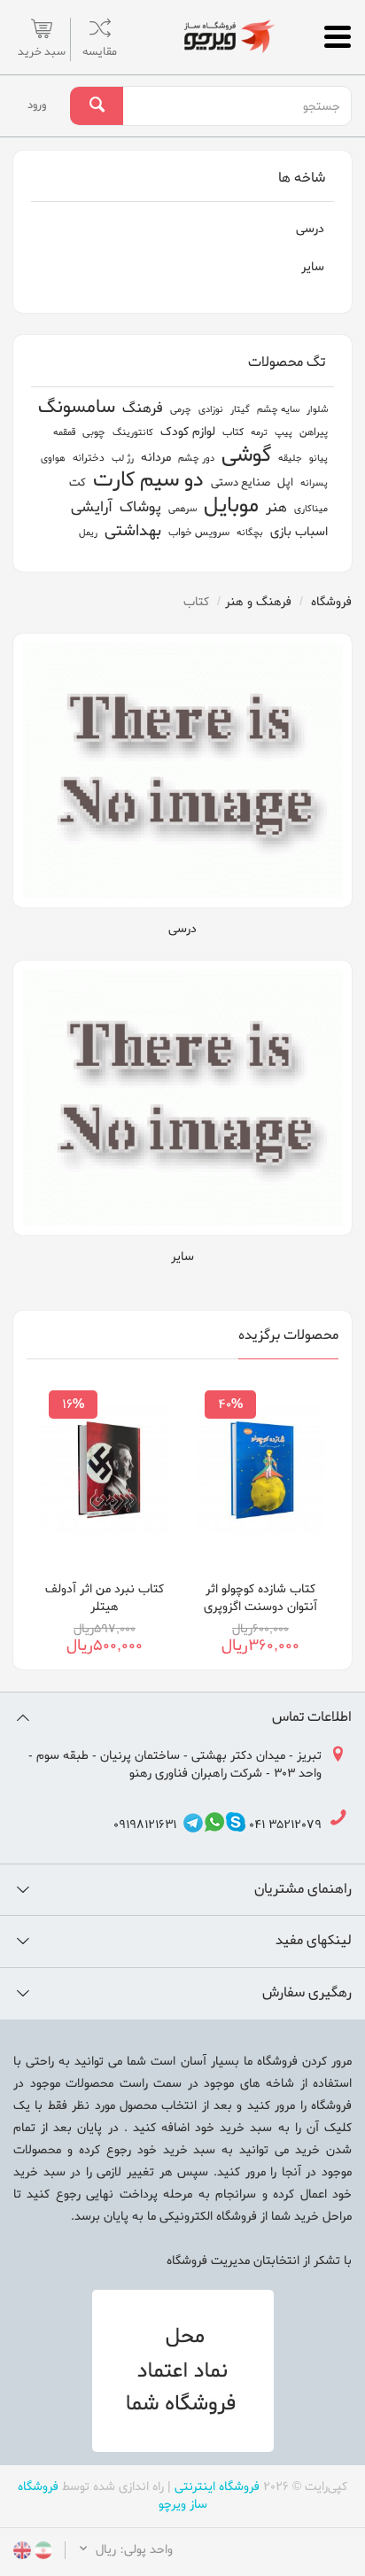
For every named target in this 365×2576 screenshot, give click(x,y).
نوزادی (211, 409)
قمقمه (64, 432)
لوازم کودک (188, 432)
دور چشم (196, 458)
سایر (313, 267)
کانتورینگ (133, 432)
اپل (285, 483)
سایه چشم (278, 409)
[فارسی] (42, 2553)
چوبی (94, 432)
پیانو (318, 458)
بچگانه (250, 533)
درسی (310, 229)
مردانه (156, 458)
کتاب (233, 432)
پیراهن (314, 432)
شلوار (317, 409)
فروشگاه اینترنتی (217, 2487)
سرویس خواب (199, 533)
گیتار (240, 409)
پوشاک (140, 507)
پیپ (283, 432)
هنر (276, 508)
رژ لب (123, 458)
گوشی (246, 456)
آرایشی (92, 507)
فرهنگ (143, 409)
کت (78, 483)
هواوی (53, 458)
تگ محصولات (287, 362)
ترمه (259, 432)
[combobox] (237, 106)
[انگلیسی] (22, 2553)
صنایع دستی (241, 483)
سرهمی (182, 509)
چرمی (181, 409)
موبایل (231, 506)
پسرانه (314, 483)
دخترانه (89, 458)
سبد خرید (42, 52)
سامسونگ (77, 407)
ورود (37, 105)
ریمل (88, 533)
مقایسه (100, 52)
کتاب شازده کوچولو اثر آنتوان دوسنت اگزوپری (260, 1598)
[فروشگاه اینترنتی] (229, 36)
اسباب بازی (299, 532)
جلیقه (290, 458)
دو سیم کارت (148, 481)
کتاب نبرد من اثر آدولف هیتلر (105, 1598)
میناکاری (311, 509)
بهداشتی (133, 531)
